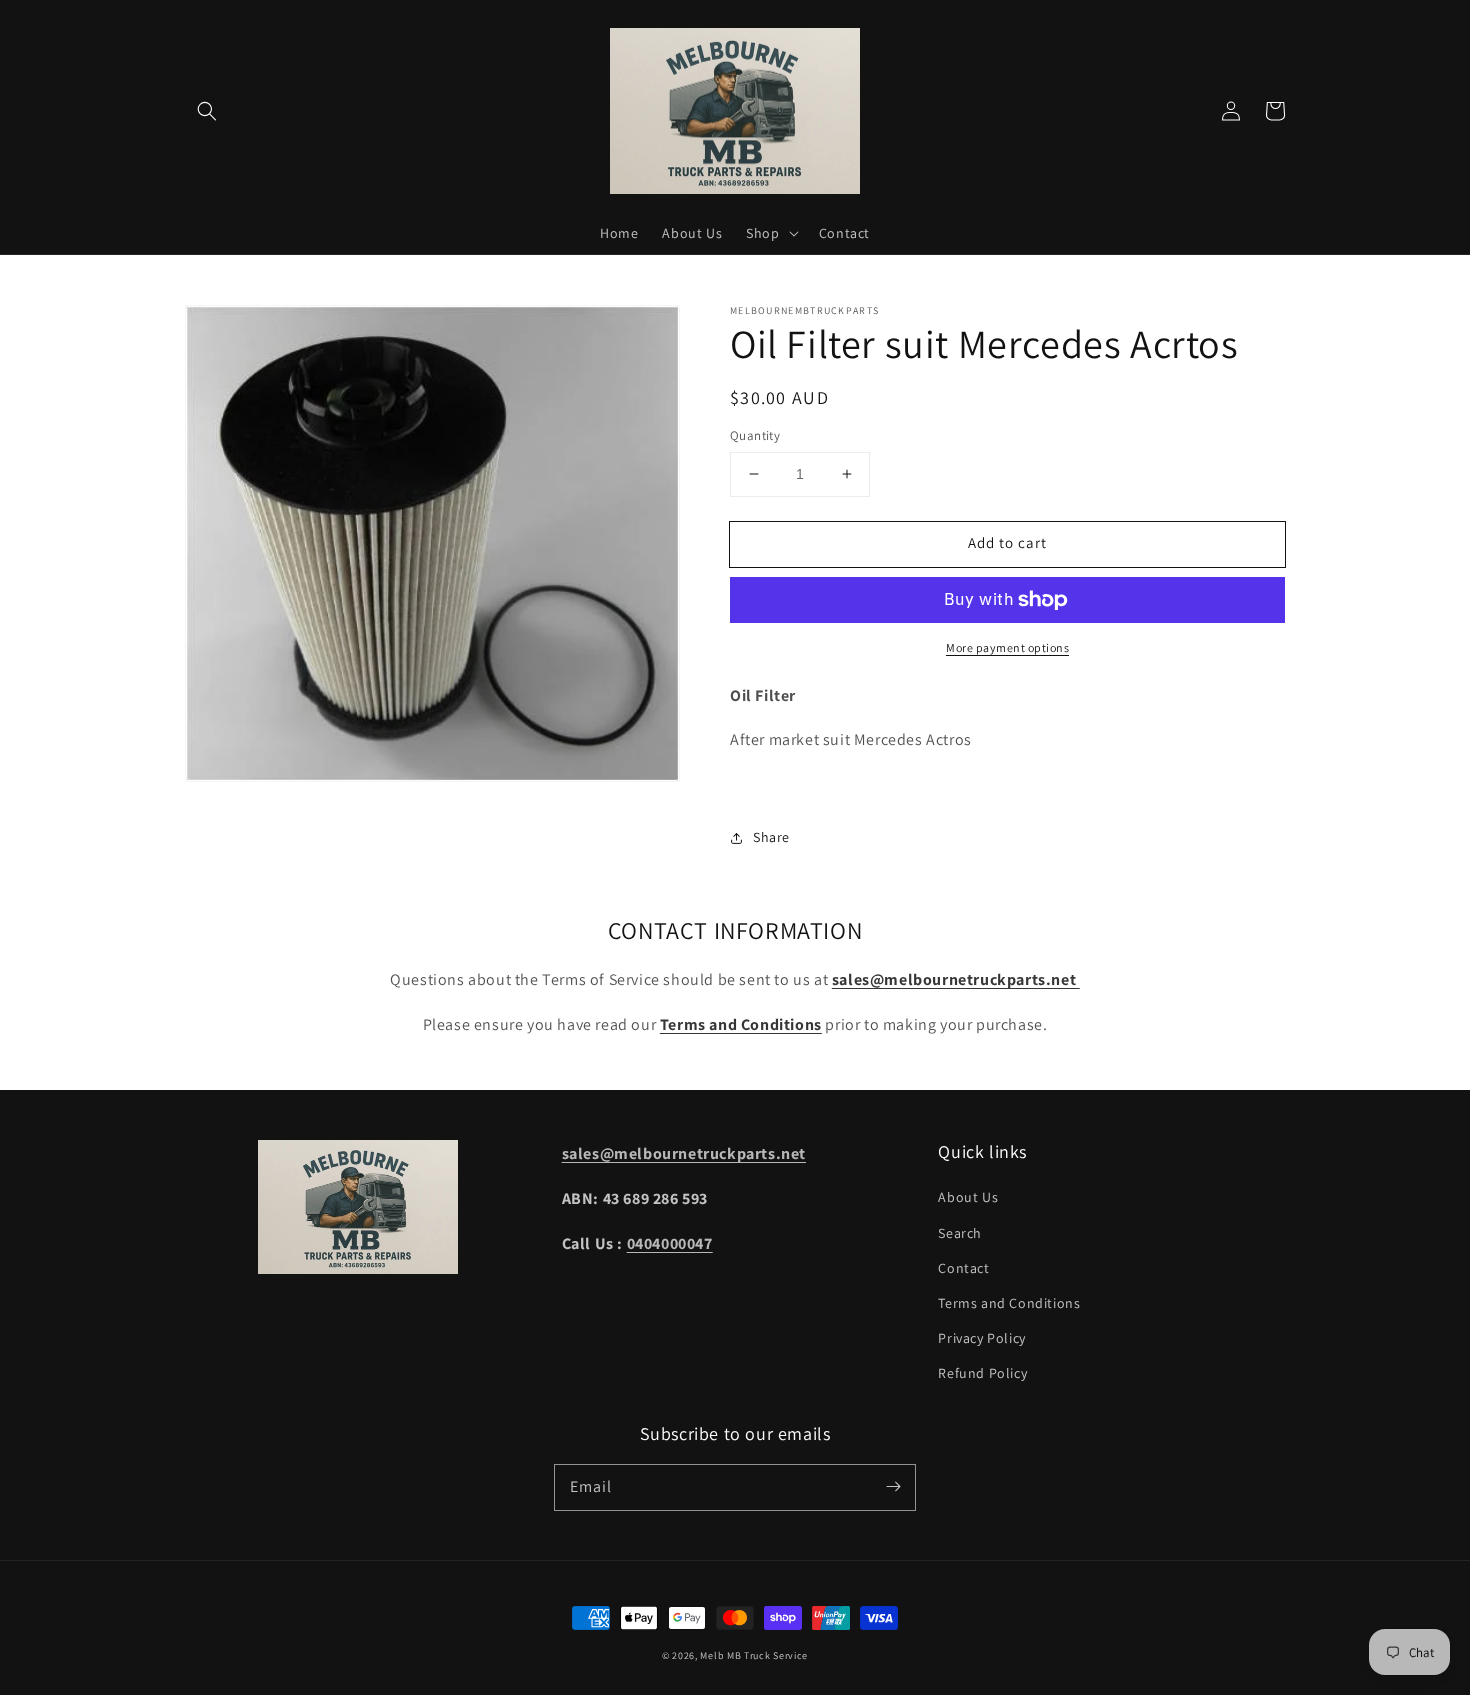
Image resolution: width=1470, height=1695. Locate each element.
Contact (963, 1268)
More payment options (1007, 647)
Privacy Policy (981, 1338)
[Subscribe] (893, 1487)
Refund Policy (982, 1373)
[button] (207, 111)
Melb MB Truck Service (754, 1655)
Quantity (755, 435)
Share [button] (771, 837)
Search (960, 1233)
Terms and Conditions (1009, 1303)
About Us (968, 1197)
